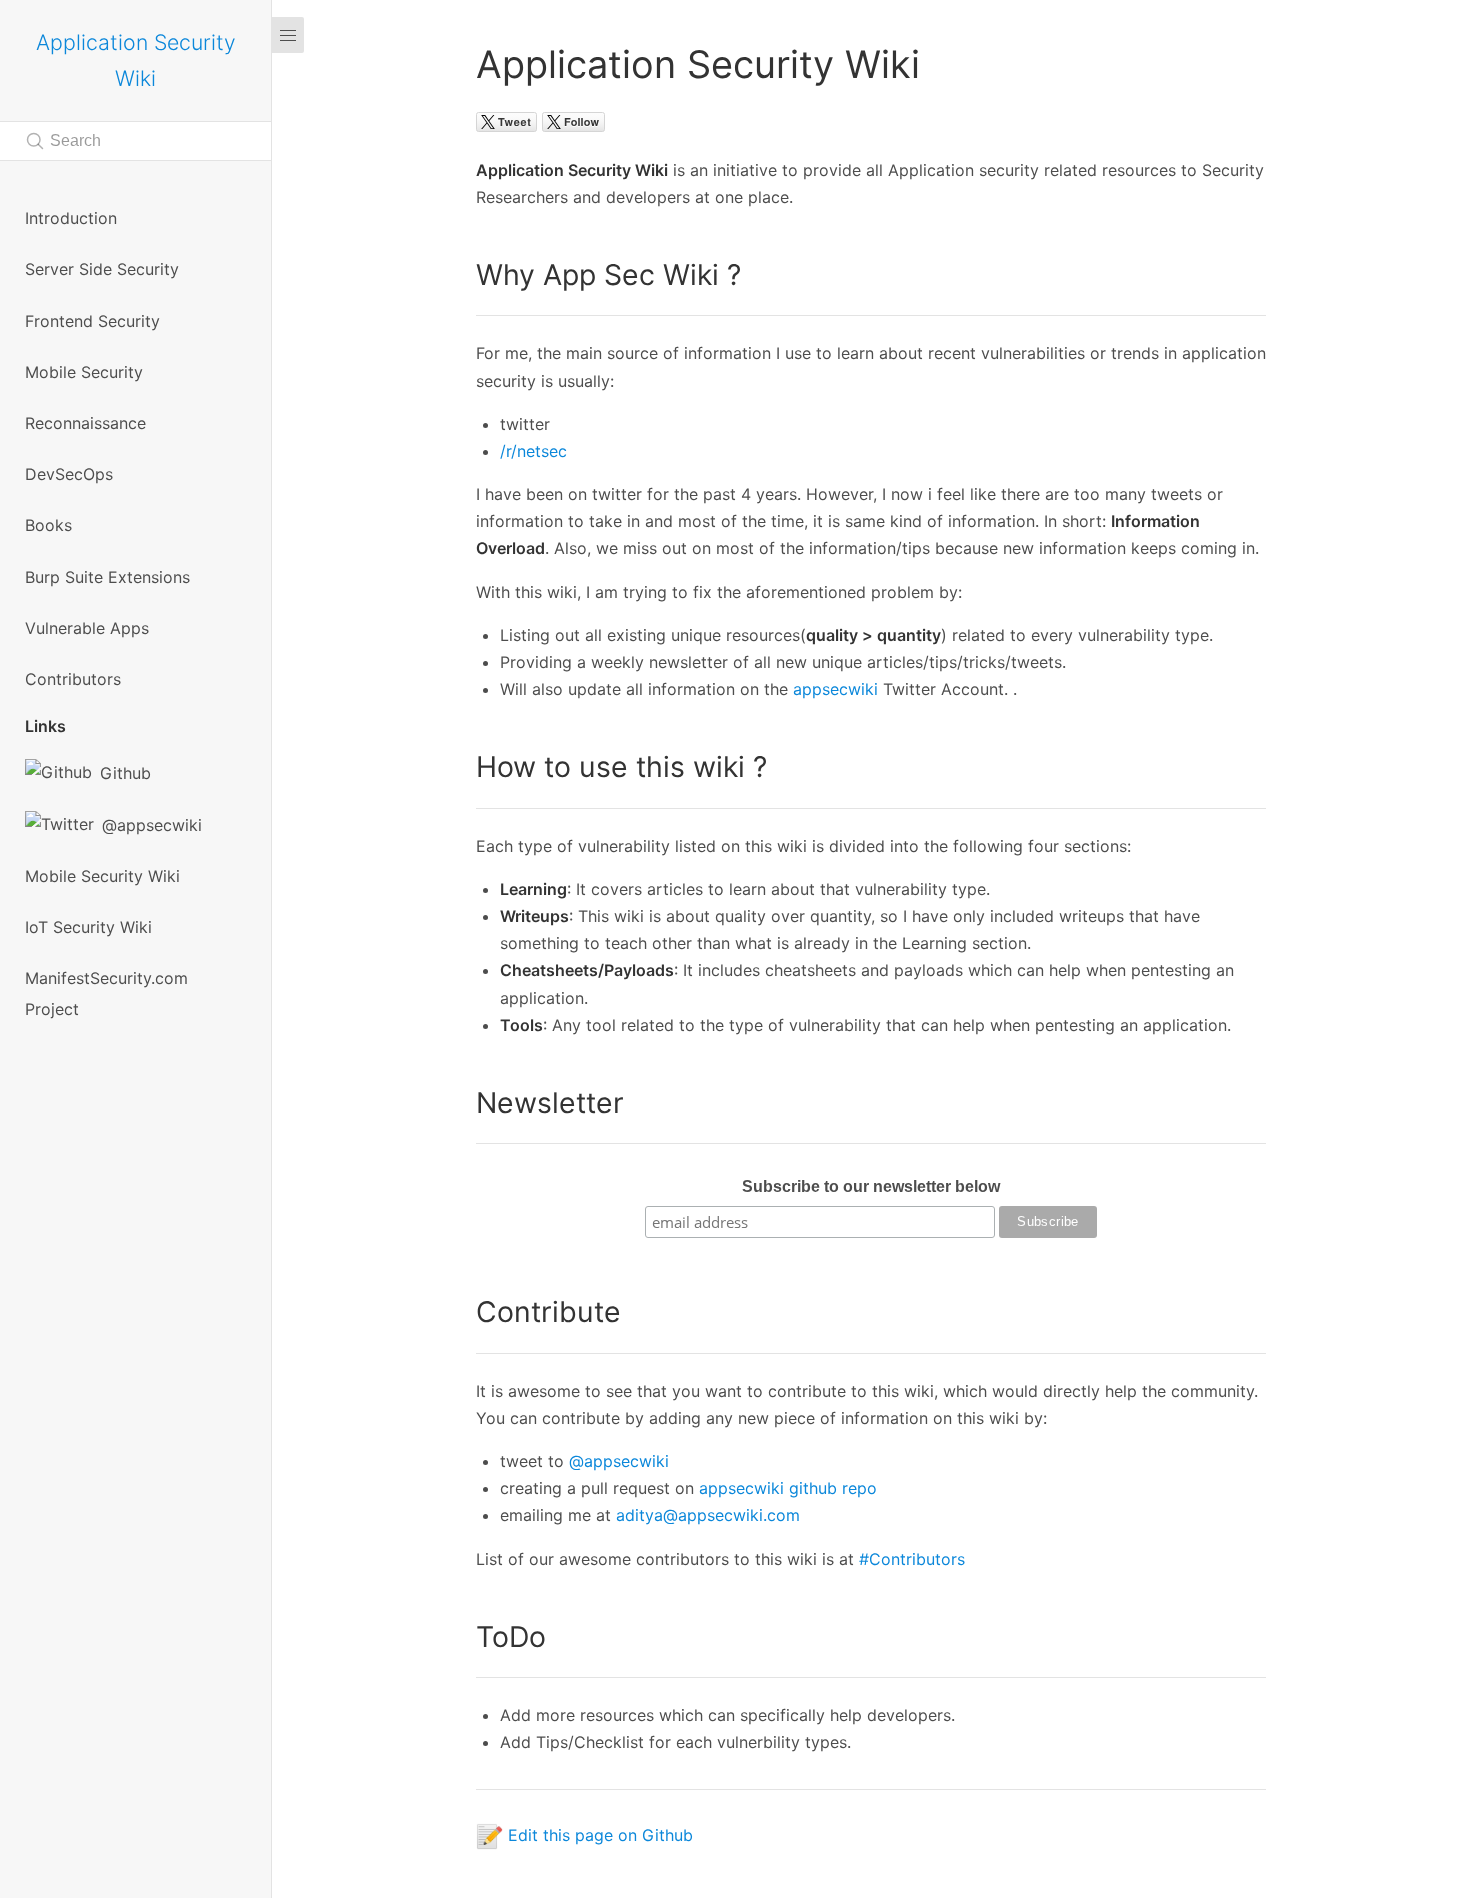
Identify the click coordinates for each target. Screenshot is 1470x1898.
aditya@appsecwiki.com (708, 1515)
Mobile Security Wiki (102, 876)
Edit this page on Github (598, 1835)
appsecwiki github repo (788, 1488)
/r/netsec (533, 451)
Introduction (71, 218)
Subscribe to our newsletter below (871, 1186)
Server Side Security (102, 269)
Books (48, 525)
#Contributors (912, 1559)
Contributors (73, 679)
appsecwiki (835, 689)
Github (125, 773)
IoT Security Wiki (88, 927)
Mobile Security (84, 372)
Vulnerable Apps (87, 628)
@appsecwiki (152, 825)
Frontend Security (92, 321)
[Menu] (292, 949)
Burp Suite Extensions (107, 577)
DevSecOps (69, 474)
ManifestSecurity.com (106, 978)
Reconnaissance (85, 423)
